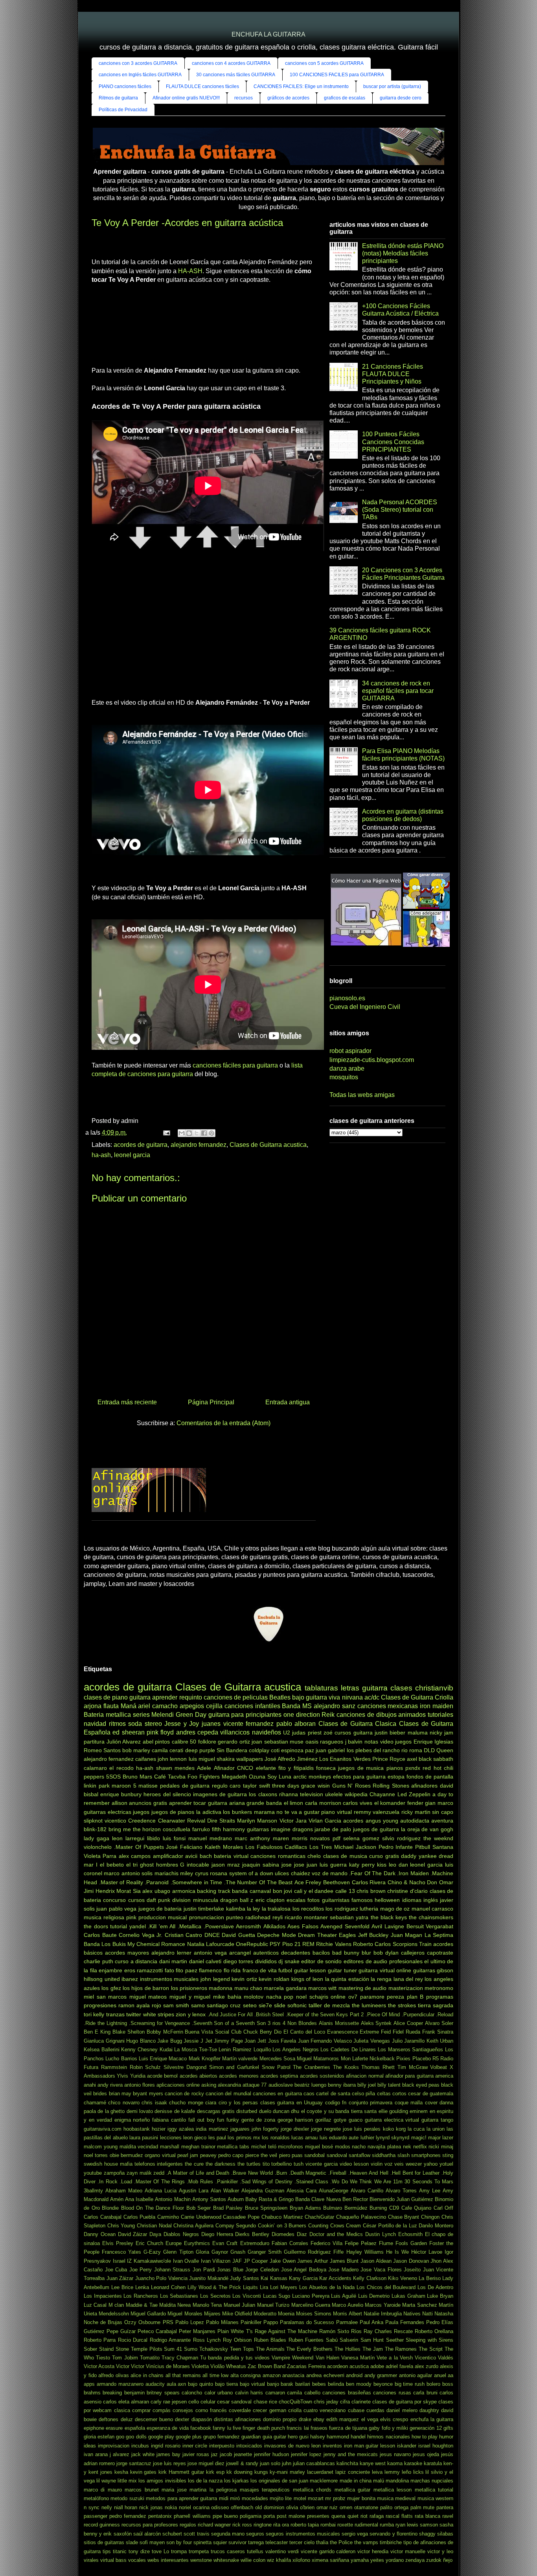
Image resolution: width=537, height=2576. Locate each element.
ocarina (201, 2507)
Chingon (430, 2217)
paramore (372, 1997)
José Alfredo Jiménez (291, 1759)
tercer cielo (302, 2542)
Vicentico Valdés (434, 2358)
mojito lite (281, 2498)
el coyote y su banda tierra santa (339, 2111)
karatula (433, 2463)
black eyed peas (421, 2085)
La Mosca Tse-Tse (195, 2050)
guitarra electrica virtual (392, 2120)
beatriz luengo (310, 2085)
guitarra (140, 1697)
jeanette (243, 2454)
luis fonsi (174, 1838)
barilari (303, 2384)
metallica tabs (233, 2147)
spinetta (202, 2542)
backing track (214, 1891)
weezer (414, 2164)
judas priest (307, 1733)
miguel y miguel (190, 1997)
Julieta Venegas (372, 2041)
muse (297, 1742)
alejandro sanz (335, 1706)
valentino (276, 2551)
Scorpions (405, 1944)
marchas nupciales (432, 2481)
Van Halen (327, 2358)
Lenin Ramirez (235, 2050)
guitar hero (286, 2437)
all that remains (183, 2375)
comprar (141, 2410)
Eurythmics (197, 2243)
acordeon (337, 2366)
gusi (304, 2437)
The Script (431, 2349)
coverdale (240, 2410)
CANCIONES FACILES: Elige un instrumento (301, 86)
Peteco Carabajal (157, 2331)
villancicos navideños (250, 1732)
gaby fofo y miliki (388, 2428)
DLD (429, 1750)
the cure (194, 2164)
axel (412, 1759)
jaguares (240, 2129)
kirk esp (215, 2472)
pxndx (413, 1768)
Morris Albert (347, 2314)
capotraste (440, 1953)
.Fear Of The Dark (372, 1873)
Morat (124, 1891)
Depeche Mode (277, 1935)
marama (264, 1812)
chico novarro (124, 2103)
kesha (121, 2472)
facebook (201, 2428)
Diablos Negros (181, 2234)
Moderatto (265, 2314)
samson (429, 2525)
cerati (176, 1750)
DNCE (212, 1935)
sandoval (337, 2155)
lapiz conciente (353, 2472)
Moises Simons (314, 2314)
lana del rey (408, 1979)
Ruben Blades (270, 2340)
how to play (425, 2437)
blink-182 (95, 1829)
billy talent (389, 2085)
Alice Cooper (408, 2023)
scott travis (196, 2534)
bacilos (321, 1953)
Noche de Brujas (103, 2322)
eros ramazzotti (144, 1970)
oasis (312, 1742)
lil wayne (106, 2481)
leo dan (398, 1865)
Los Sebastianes (179, 2296)
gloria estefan (99, 2437)
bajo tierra (226, 2384)
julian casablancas (314, 2463)
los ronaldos (276, 2138)
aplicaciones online (178, 2085)
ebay (319, 2419)
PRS (168, 2322)
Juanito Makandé (209, 2278)
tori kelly (94, 2014)
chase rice (265, 2402)
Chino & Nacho (406, 1882)
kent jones (100, 2472)
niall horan (126, 2507)
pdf (337, 1838)
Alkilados (274, 1926)
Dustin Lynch (381, 2234)
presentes (318, 2516)
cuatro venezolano (325, 2410)
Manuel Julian (239, 2305)
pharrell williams (192, 2516)
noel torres (96, 2155)
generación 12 (426, 2428)
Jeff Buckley (373, 1935)
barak (287, 2384)
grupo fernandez (222, 2437)
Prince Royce (389, 1759)
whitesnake (226, 2560)
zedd (159, 2173)
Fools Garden (411, 2243)
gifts (448, 2428)
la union (436, 2129)
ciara (211, 2103)
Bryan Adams (305, 2208)
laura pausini (144, 2138)
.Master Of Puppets (139, 1847)
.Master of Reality (121, 1882)
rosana (219, 1873)
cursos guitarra (353, 1733)
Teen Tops (242, 2349)
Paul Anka (371, 2322)
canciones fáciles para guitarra (235, 1065)
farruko (201, 1829)
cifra (345, 2402)
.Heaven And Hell (368, 2173)
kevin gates (143, 2472)
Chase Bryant (404, 2217)
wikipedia (356, 1794)
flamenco (210, 1970)
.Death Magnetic (308, 2173)
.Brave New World (252, 2173)
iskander (407, 2446)
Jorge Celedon (262, 2270)
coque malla (409, 2103)
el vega (370, 2419)
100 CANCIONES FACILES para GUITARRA (337, 75)
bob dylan (386, 1953)
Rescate (403, 2331)
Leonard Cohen (168, 2287)
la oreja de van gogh (427, 1829)
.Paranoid (157, 1882)
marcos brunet (142, 2490)
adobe (377, 2366)
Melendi (163, 1715)
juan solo (270, 2463)
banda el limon (285, 1803)
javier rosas (196, 2454)
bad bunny (346, 1953)
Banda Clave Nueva (318, 2199)
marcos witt (322, 1988)
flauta (111, 1706)
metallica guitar (352, 2490)
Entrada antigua (288, 1402)
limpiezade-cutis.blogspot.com (372, 1060)
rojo (156, 2005)
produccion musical (163, 1917)
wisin (324, 1786)
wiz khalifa (279, 2560)
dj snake (289, 1961)
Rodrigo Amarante (170, 2340)
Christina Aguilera (193, 2226)
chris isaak (154, 2103)
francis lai (298, 2428)
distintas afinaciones (237, 2419)
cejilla (214, 1706)
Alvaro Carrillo (367, 2191)
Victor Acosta (99, 2366)
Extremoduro (255, 2243)
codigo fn (336, 2103)
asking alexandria (221, 2085)
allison (120, 1803)
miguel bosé (319, 2147)
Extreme (369, 2032)
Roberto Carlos (372, 1944)
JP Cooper (256, 2261)
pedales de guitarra (185, 1786)
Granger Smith (265, 2252)
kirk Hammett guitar (181, 2472)
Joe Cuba (116, 2270)
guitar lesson (310, 1970)
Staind (106, 2349)
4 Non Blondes (300, 2023)
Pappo (271, 2322)
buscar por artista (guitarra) (392, 86)
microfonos (291, 2147)
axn (182, 2384)
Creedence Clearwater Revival (166, 1821)
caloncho (192, 2393)
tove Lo (160, 2551)
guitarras (258, 1829)
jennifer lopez (306, 2454)
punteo (235, 1917)
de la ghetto (111, 2111)
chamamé (95, 2103)
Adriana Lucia (161, 2191)
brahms (92, 2393)
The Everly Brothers (309, 2349)
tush (299, 2164)
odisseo (220, 2507)
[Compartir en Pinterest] (211, 1133)
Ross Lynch (207, 2340)
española (135, 2428)
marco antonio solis (128, 1873)
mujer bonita (361, 2498)
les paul (217, 2138)
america (444, 2076)
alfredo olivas (114, 2375)
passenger (96, 2516)
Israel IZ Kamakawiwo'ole (142, 2261)
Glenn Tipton (178, 2252)
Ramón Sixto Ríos (340, 2331)
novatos (320, 1838)
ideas (90, 2446)
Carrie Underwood (201, 2217)
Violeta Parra (100, 1856)
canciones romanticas (278, 1856)
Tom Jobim (125, 2358)
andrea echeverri (325, 2375)
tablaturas (321, 1688)
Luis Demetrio (374, 2296)
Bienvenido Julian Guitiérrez (401, 2199)
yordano (395, 2560)
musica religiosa (104, 1917)
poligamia (251, 2516)
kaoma (395, 2463)
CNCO (245, 1768)
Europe (174, 2243)
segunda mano (228, 2534)
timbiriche (391, 2542)
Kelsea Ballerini (102, 2050)
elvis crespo (394, 2419)
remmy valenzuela (377, 1812)
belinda (336, 2384)
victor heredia (373, 2551)
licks (418, 2472)
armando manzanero (120, 2384)
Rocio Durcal (133, 2340)
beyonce (383, 2384)
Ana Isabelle (139, 2199)
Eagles (347, 1935)
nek (407, 2147)
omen (346, 2507)
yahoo (431, 2164)
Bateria (94, 1715)
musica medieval (396, 2498)
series (141, 1715)
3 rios (274, 2023)
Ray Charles (378, 2331)
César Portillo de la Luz (390, 2226)
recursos (244, 98)
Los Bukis (113, 1944)
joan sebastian (270, 1742)
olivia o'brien (300, 2507)
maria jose (174, 2490)
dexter (182, 2419)
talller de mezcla (329, 2005)
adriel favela (399, 2366)
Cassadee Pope (241, 2217)
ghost (147, 1865)
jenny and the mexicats (351, 2454)
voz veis (394, 2164)
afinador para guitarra (409, 2076)
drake (305, 2419)
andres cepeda (197, 1732)
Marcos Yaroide (383, 2305)
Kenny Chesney (139, 2050)
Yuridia (138, 2076)
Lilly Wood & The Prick (214, 2287)
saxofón (123, 2534)
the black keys (389, 1917)
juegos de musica (361, 1768)
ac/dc (372, 1697)
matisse (148, 1786)
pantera (445, 2507)
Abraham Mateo (124, 2191)
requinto (191, 1697)
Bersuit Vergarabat (430, 1926)
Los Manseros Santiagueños (410, 2050)
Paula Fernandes (405, 2322)
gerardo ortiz (234, 1742)
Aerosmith (248, 1926)
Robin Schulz (145, 2067)
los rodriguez (342, 1909)
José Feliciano (184, 1847)
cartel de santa (333, 2094)
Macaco (178, 2059)
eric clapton (270, 1900)
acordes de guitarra (141, 1145)
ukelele (334, 1794)
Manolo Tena (207, 2305)
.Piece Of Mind (383, 2015)
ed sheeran (128, 1732)
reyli (278, 1917)
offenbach (242, 2507)
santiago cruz (224, 2005)
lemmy (392, 2472)
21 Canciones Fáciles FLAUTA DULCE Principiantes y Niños (393, 374)
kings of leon (307, 1979)
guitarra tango (437, 2120)
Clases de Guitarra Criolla (417, 1697)
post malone (291, 2516)
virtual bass (113, 2560)
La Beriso (430, 2278)
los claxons (263, 1794)
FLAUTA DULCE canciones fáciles (202, 86)
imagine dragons (292, 1829)
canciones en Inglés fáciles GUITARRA (140, 75)
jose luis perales (362, 2129)
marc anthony (252, 1838)
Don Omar (440, 1882)
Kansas (279, 2278)
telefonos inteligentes (159, 2164)
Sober (90, 2349)
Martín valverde (240, 2059)
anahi (90, 2085)
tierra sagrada (436, 2005)
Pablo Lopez (190, 2322)
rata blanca (428, 2516)
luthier (367, 2138)
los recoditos (308, 1909)
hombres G (170, 1865)
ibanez (130, 1979)
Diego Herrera (217, 2234)
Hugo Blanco (141, 2041)
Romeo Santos (102, 1750)
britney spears (163, 2393)
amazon (272, 2375)
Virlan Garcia (325, 1821)
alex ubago (156, 1891)
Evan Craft (225, 2243)
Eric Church (149, 2243)
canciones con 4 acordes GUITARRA (231, 63)
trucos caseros (228, 2551)
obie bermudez (126, 2155)
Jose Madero (343, 2270)
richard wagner (214, 2525)
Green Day (191, 1715)
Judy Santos (245, 2278)
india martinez (212, 2129)
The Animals (270, 2349)
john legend (215, 1979)
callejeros (413, 1953)
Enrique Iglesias (434, 1742)
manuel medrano (210, 1838)
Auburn (236, 2199)
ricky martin (416, 1812)
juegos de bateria (160, 1909)
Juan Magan (407, 1935)
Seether (395, 2340)
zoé (328, 1733)
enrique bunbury (121, 1794)
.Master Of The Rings (159, 2182)
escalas (296, 1900)
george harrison (295, 2120)
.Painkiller (227, 2182)
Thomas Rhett (378, 2067)
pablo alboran (296, 1724)
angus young (382, 1821)
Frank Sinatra (438, 2032)
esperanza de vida (168, 2428)
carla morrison (323, 1803)
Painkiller (251, 2322)
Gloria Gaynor (212, 2252)
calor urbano (219, 2393)
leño (406, 2472)
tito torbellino (277, 2164)
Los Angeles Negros (295, 2050)
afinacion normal (365, 2076)
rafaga (377, 2516)
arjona (93, 1706)
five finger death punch (259, 2428)
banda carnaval (251, 1891)
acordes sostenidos (322, 2076)
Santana (443, 1847)
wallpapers (250, 1759)
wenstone (201, 2560)
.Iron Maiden (413, 1873)
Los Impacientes (103, 2296)
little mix (127, 2481)
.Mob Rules (200, 2182)
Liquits (250, 2287)
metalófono (96, 2498)
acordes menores (239, 2076)
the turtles (249, 2164)
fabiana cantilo (169, 2120)
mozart (316, 2498)
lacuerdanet (320, 2472)
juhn (287, 2463)
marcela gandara (285, 1988)
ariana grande (247, 1803)
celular (208, 2402)
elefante (266, 1768)
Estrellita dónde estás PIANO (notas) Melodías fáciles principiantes (403, 253)
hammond (338, 2437)
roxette (345, 2525)
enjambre (110, 1970)
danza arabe (347, 1068)
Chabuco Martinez (282, 2217)
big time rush (410, 2384)
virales (91, 2560)
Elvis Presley (118, 2243)
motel (300, 2498)
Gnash (238, 2252)
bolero (433, 2384)
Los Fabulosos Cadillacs (276, 1847)
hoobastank (137, 2129)
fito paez (187, 1970)
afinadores (424, 1786)
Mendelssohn (114, 2314)
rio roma (412, 1750)
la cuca (416, 2129)
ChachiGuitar (319, 2217)
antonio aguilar (416, 2375)
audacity (155, 2384)
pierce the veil (261, 2155)
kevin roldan (274, 1979)
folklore (207, 1742)
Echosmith (410, 2234)
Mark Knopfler (205, 2059)
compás (162, 2410)
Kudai (166, 2050)
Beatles (280, 1697)
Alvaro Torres (401, 2191)
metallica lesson (393, 2490)
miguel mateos (148, 1997)
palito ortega (394, 2507)
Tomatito (150, 2358)
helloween (387, 1900)
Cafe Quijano (417, 2208)
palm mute (423, 2507)
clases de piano (106, 1697)
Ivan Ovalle (186, 2261)
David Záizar (133, 2234)
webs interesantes (168, 2560)
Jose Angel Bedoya (304, 2270)
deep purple (200, 1750)
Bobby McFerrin (165, 2032)
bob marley (136, 1750)
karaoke (413, 2463)
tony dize (139, 2551)
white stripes (159, 2014)
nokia (171, 2507)
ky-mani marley (287, 2472)
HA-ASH (190, 271)
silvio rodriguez (401, 1838)
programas (440, 1997)
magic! (419, 2138)
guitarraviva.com (103, 2129)
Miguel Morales (185, 2314)
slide (280, 2005)
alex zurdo (427, 2366)
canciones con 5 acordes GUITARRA (324, 63)
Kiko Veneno (403, 2278)
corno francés (211, 2410)
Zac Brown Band (267, 2366)
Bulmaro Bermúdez (345, 2208)
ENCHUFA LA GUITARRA (268, 34)
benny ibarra (342, 2085)
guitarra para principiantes (245, 1715)
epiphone (94, 2428)
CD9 (394, 2208)
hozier (159, 2129)
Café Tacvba (170, 1777)
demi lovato (140, 2111)
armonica (184, 1891)
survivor (237, 2542)
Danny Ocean (100, 2234)
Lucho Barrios (121, 2059)
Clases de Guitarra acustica (268, 1145)
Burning (378, 2208)
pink (131, 1917)
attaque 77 (255, 2085)
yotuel (446, 2164)
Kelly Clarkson (370, 2278)
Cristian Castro (184, 1935)
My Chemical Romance (156, 1944)
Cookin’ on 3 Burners (282, 2226)
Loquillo (262, 2050)
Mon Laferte (354, 2059)
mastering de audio (363, 1988)
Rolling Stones (391, 1786)
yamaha (360, 2560)
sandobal (314, 2155)
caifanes (146, 1759)
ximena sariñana (330, 2560)
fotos (314, 1900)
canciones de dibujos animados (381, 1715)
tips (107, 2551)
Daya (155, 2234)
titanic (120, 2551)
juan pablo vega (116, 1909)
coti (275, 1750)
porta (269, 2516)
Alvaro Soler (439, 2023)
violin (377, 2164)
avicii (191, 1856)
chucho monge (186, 2103)
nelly (107, 2507)
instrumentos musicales (169, 1979)
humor (446, 2437)
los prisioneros (189, 1988)
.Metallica (189, 1926)
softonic (297, 2005)
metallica (118, 1715)
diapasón (202, 2419)
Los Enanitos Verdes (345, 1759)
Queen (445, 1750)
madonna (221, 1988)
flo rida (232, 1970)
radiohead (258, 1917)
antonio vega (210, 1953)
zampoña (114, 2173)
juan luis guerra (327, 1865)
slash (404, 2155)
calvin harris (249, 2393)
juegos (141, 1812)
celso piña (363, 2094)
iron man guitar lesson (370, 2446)
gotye (340, 2120)
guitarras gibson (433, 1970)
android (354, 2375)
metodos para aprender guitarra (181, 2498)
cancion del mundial (228, 2094)
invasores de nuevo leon (292, 2446)
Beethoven (337, 1882)
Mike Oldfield (237, 2314)
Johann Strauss (172, 2270)
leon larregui (128, 1838)
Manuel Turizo (273, 2305)
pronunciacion (207, 1917)
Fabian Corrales (290, 2243)
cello (194, 2402)
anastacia (293, 2375)
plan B (415, 1997)
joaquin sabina (261, 1865)
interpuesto (222, 2446)
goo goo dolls (131, 2437)
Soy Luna (279, 1777)
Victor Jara (293, 1821)
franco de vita (260, 1970)
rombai (328, 2525)
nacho (359, 2147)
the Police (341, 2542)
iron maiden (437, 1706)
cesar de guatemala (431, 2094)
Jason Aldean (376, 2261)
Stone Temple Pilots (139, 2349)
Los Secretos (215, 2296)
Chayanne (382, 1794)
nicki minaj (441, 2147)
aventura (442, 1821)
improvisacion (114, 2446)
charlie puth (98, 1961)
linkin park (97, 1786)
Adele (204, 1768)
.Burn (281, 2173)
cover (431, 2103)
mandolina (397, 2481)
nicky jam (441, 1733)
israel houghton (436, 2446)
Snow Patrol (276, 2067)
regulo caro (226, 1786)
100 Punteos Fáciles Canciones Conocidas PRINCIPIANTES (393, 442)
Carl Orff (444, 2208)
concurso (114, 1900)
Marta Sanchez (419, 2305)
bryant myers (148, 2094)
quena (338, 2516)
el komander (390, 1803)
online (338, 1997)
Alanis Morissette (339, 2023)
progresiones (100, 2005)
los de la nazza (205, 2481)
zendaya (415, 2560)
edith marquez (343, 2419)
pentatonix (160, 2516)
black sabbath (436, 1759)
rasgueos (332, 1742)
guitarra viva (323, 1697)
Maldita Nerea (175, 2305)
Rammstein (114, 2067)
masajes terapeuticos (265, 2490)
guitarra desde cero (401, 98)
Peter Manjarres (197, 2331)
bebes (319, 2384)
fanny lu (222, 2428)
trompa (179, 2551)
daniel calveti (205, 1961)
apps (89, 2384)
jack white (143, 2454)
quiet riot (358, 2516)
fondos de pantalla (430, 1777)
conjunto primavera (371, 2103)
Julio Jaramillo (408, 2041)
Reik (328, 1715)
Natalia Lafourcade (211, 1944)
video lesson (354, 2164)
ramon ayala (134, 2005)
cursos (136, 1900)
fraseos (319, 2428)
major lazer (441, 2138)
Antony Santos (209, 2199)
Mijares (212, 2314)
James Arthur (313, 2261)
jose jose (293, 1865)
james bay (168, 2454)
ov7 (353, 1997)
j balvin (354, 1742)
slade (132, 2542)
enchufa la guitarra (432, 2419)
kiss (382, 1865)
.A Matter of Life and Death (198, 2173)
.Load (126, 2182)
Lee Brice (122, 2287)
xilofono (301, 2560)
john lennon (172, 1759)
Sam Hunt (372, 2340)
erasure (114, 2428)
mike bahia (227, 1997)
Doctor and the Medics (336, 2234)
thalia (322, 2542)
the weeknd (438, 1838)
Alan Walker (225, 2191)
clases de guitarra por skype (405, 2402)
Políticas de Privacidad (123, 110)
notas (371, 1742)
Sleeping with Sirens (429, 2340)
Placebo (422, 2059)
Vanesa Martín (358, 2358)
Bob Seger (199, 2208)
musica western (435, 2498)
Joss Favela (282, 2041)
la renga (381, 1979)
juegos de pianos (173, 1812)
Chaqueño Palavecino (361, 2217)
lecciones (171, 2138)
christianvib (434, 1688)
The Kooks (346, 2067)
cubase (356, 2410)
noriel (185, 2507)
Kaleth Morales (224, 1847)
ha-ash (101, 1155)
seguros (255, 2534)
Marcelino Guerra (311, 2305)
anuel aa (444, 2375)
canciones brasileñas (347, 2393)
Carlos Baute (100, 1935)
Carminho (168, 2217)
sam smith (176, 2005)
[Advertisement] (131, 329)
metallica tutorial (434, 2490)
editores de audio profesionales (383, 1961)
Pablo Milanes (222, 2322)
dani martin (173, 1961)
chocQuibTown (295, 2402)
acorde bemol (162, 2076)
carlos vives (358, 1803)
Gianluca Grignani (104, 2041)
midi (224, 2498)
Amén (117, 2199)
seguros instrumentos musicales (303, 2534)
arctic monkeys (312, 1777)
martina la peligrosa (213, 2490)
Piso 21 (291, 1944)
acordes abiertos (199, 2076)
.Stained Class (311, 2182)
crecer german (269, 2410)
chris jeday (326, 2402)
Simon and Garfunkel (234, 2067)
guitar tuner (342, 1970)
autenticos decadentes (282, 1953)
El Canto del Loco (304, 2032)
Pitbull (423, 1847)
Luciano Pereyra (311, 2296)
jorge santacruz (134, 2463)
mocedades (255, 2498)
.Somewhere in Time (196, 1882)
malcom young (101, 2147)
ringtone (263, 2525)
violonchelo (98, 1847)
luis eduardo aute (339, 2138)
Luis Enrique (153, 2059)
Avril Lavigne (388, 1926)
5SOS (113, 1777)
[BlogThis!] (189, 1133)
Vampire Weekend (292, 2358)
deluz (127, 2419)
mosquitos (344, 1077)
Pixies (403, 2059)
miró (235, 2498)
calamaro (95, 1768)
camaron (275, 2393)
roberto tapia (305, 2525)
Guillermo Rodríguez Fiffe (314, 2252)
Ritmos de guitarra (118, 98)
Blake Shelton (129, 2032)
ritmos (117, 1724)
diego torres (238, 1961)
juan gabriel (330, 1750)
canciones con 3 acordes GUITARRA (138, 63)
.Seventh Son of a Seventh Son (229, 2023)
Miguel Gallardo (148, 2314)
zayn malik (139, 2173)
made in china (356, 2481)
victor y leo (440, 2551)
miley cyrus (194, 1873)
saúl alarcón (147, 2534)
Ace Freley (308, 1882)
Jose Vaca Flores (381, 2270)
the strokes (402, 2005)
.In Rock (107, 2182)
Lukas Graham (408, 2296)
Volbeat (439, 2067)
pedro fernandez (128, 2516)
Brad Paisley (228, 2208)
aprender (165, 1697)
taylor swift (257, 1786)
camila (160, 1750)
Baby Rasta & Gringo (269, 2199)
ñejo (448, 2560)
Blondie (110, 2208)
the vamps (366, 2542)
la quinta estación (347, 1979)
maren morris (290, 1838)
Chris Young (121, 2226)
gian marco (439, 1803)
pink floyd (160, 1732)
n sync (92, 2507)
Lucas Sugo (277, 2296)
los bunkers (237, 1812)
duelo (265, 2111)
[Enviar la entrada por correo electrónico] (166, 1133)
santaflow (360, 2155)
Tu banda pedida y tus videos (235, 2358)
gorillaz (323, 2120)
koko (388, 2129)
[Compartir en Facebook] (204, 1133)
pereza (395, 1997)
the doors (96, 1926)
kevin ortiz (244, 1979)
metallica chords (312, 2490)
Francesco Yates (121, 2252)
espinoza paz (298, 1750)
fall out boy (202, 2120)
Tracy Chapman (180, 2358)
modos (343, 2147)
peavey (208, 2155)
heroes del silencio (167, 1794)
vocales (137, 2560)
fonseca (326, 1768)
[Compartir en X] (197, 1133)
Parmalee (347, 2322)
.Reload (445, 2015)
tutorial (119, 1926)
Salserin (349, 2340)
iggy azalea (181, 2129)
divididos (266, 1961)
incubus (140, 2446)
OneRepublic (252, 1944)
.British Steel (269, 2015)
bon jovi (283, 1891)
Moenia (286, 2314)
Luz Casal (95, 2305)
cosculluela (177, 1829)
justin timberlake (204, 1909)
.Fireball (337, 2173)
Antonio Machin (173, 2199)
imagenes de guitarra (220, 1794)
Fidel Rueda (406, 2032)
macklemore (324, 2481)
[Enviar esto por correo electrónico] (182, 1133)
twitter (134, 2014)
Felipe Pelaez (361, 2243)
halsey (318, 2437)
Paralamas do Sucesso (307, 2322)
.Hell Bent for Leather (415, 2173)
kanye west (373, 2463)
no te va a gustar (298, 1812)
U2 (287, 1733)
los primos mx (244, 2138)
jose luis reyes (169, 2463)
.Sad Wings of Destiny (266, 2182)
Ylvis (122, 2076)
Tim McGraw (413, 2067)
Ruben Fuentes (306, 2340)
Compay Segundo (236, 2226)
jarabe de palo (333, 1829)
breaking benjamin (123, 2393)
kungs (261, 2472)
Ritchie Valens (334, 1944)
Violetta (200, 2366)
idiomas (412, 1900)
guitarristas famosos (347, 1900)
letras (350, 1688)
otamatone (366, 2507)
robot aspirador (350, 1051)
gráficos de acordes (288, 98)
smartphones (426, 2155)
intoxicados (249, 2446)
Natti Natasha (438, 2314)
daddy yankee (419, 1856)
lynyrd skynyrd (393, 2138)
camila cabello (303, 2393)
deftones (109, 2419)
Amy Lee (430, 2191)
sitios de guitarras (104, 2542)
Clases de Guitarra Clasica (358, 1724)
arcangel (240, 1953)
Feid (386, 2032)
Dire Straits (221, 1821)
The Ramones (401, 2349)
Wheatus (236, 2366)
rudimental (366, 2525)
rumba (387, 2525)
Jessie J (193, 2041)
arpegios (192, 1706)
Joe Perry (141, 2270)
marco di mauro (103, 2490)
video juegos (396, 1742)
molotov (254, 1997)
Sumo (191, 2349)
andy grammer (381, 2375)
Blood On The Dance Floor (153, 2208)
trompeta (199, 2551)
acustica (359, 2366)
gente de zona (258, 2120)
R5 (436, 2059)
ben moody (359, 2384)
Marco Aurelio (347, 2305)
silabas (445, 2534)
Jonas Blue (230, 2270)
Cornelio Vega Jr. (141, 1935)
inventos (332, 2446)
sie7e (265, 2005)
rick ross (242, 2525)
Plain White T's (235, 2331)
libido (154, 1838)
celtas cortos (392, 2094)
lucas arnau (304, 2138)
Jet (209, 2041)
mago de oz (395, 1909)
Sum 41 (173, 2349)
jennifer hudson (271, 2454)
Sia (137, 1891)
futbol (285, 1970)
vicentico (115, 1821)
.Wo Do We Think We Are (360, 2182)
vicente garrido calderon (328, 2551)
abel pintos (156, 1742)
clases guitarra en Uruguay (291, 2103)
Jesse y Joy (182, 1724)
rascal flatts (399, 2516)
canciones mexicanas (388, 1706)
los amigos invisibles (162, 2481)
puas (297, 2155)
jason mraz (226, 1865)
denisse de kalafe (175, 2111)
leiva (377, 2472)
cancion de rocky (184, 2094)
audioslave (281, 2085)
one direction (302, 1715)
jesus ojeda (426, 2454)
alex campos (135, 1856)
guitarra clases (387, 1688)
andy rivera (110, 2085)
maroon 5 (124, 1786)
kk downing (239, 2472)
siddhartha (384, 2155)
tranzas (115, 2014)
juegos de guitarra (376, 1829)
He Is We (397, 2252)
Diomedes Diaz (289, 2234)
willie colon (253, 2560)
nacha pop (280, 1997)
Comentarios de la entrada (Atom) (223, 1423)
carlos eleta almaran (126, 2402)
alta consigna (246, 2375)
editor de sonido (321, 1961)
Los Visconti (247, 2296)
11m (398, 2182)
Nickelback (382, 2059)
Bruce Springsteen (266, 2208)
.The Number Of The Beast (258, 1882)
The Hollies (348, 2349)
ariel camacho (158, 1706)
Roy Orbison (237, 2340)
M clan (116, 2305)
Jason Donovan (411, 2261)
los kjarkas (236, 2481)
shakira (226, 1759)
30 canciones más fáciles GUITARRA (236, 75)
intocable (198, 1865)
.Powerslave (219, 1926)
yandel (138, 1926)
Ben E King (97, 2032)
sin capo (443, 1812)
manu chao (248, 1988)
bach (206, 1856)
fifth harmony (228, 1829)
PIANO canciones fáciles (125, 86)
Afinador (224, 1768)
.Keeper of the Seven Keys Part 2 (325, 2015)
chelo (314, 1856)
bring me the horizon (135, 1829)
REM (308, 1944)
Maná (129, 1706)
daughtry (429, 2410)
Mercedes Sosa (277, 2059)
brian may (120, 2094)
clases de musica (345, 1856)
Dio (278, 2032)
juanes (211, 1724)
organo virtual (160, 2155)
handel (358, 2437)
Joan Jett (255, 2041)
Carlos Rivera (369, 1882)
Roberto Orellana (434, 2331)
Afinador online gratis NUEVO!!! (186, 98)
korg (401, 2129)
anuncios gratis (148, 1803)
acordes (353, 1821)
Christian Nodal (154, 2226)
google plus (189, 2437)
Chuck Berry (258, 2032)
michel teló (264, 2147)
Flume (386, 2243)
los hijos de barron (146, 1988)
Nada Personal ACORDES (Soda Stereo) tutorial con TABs (400, 510)
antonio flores (140, 2085)
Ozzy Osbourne (142, 2322)
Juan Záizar (120, 2278)
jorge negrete (326, 2129)
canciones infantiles (252, 1706)
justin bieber (390, 1733)
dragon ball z (237, 1900)
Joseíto (412, 2270)
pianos (395, 1768)
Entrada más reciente (127, 1402)
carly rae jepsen (169, 2402)
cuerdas (375, 2410)
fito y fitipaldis (296, 1768)
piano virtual (337, 1812)
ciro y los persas (238, 2103)
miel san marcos (105, 1997)
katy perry (362, 1865)
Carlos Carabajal (103, 2217)
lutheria (369, 1909)
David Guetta (238, 1935)
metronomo (439, 1988)
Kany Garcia (303, 2278)
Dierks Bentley (252, 2234)
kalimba (236, 1909)
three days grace (294, 1786)
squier (220, 2542)
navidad (95, 1724)
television (312, 1794)
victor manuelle (408, 2551)
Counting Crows (326, 2226)
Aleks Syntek (376, 2023)
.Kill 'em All (162, 1926)
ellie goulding (393, 2111)
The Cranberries (312, 2067)
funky (233, 2120)
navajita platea (384, 2147)
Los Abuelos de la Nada (327, 2287)
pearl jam (188, 2155)
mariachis (166, 1873)
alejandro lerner (171, 1953)
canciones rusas (392, 2393)
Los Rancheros (141, 2296)
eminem (419, 2111)
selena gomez (361, 1838)
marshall (170, 2147)
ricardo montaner (306, 1917)
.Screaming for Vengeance (159, 2023)
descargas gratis (216, 2111)
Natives (412, 2314)
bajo (298, 1697)
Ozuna (257, 1777)
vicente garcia (322, 2164)
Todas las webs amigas (362, 1095)
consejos (183, 2410)
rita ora (281, 2525)
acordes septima (279, 2076)
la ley (253, 1909)
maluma (418, 1733)
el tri (132, 1865)
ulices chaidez (292, 1873)
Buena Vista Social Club (213, 2032)
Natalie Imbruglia (383, 2314)
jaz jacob (222, 2454)
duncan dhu (286, 2111)
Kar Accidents (335, 2278)
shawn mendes (175, 1768)
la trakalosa (276, 1909)
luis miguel (202, 1759)
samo (198, 2005)
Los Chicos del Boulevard (386, 2287)
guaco (356, 2120)
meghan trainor (198, 2147)
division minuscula (195, 1900)
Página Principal (211, 1402)
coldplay (259, 1750)
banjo (273, 2384)
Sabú (332, 2340)
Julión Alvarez (124, 1742)
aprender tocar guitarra (198, 1803)
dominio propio (280, 2419)
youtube (93, 2173)
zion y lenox (191, 2014)
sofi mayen (152, 2542)
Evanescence (343, 2032)
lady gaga (97, 1838)
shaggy (427, 2534)
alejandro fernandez (199, 1145)
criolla (295, 2410)
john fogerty (265, 2129)
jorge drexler (295, 2129)
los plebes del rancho (373, 1750)
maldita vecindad (139, 2147)
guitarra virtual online (385, 1970)
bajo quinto (200, 2384)
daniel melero (402, 2410)
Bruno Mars (137, 1777)
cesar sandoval (234, 2402)
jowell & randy (242, 2463)
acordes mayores (127, 1953)
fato (169, 1970)
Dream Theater (317, 1935)
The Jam (373, 2349)
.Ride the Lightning (105, 2023)
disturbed (247, 2111)
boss (448, 2384)
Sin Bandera (232, 1750)
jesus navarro (395, 2454)
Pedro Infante (396, 1847)
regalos (188, 2525)
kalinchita (347, 2463)
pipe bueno (225, 2516)
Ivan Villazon (216, 2261)
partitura (94, 1742)
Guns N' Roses (351, 1786)
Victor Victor (130, 2366)
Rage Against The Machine (286, 2331)
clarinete (361, 2402)
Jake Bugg (170, 2041)
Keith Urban (440, 2041)
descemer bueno (154, 2419)
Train (425, 1944)
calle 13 (345, 1891)
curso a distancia (136, 1961)
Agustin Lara (194, 2191)
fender (415, 1803)
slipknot (93, 1821)
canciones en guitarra (277, 2094)
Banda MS (297, 1706)
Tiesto (103, 2358)
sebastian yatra (349, 1917)
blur (366, 1953)
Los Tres (321, 1847)
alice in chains (147, 2375)
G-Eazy (152, 2252)
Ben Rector (355, 2199)
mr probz (335, 2498)
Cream (353, 2226)
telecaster (277, 2542)
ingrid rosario (166, 2446)
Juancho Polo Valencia (161, 2278)
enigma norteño (132, 2120)
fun (221, 2120)
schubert (172, 2534)
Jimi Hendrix (99, 1891)
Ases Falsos (303, 1926)
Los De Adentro (435, 2287)
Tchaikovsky (214, 2349)
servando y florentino (393, 2534)
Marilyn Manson (257, 1821)
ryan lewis (407, 2525)
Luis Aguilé (344, 2296)
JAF (237, 2261)
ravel (448, 2516)
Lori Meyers (284, 2287)
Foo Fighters (204, 1777)
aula (171, 2384)
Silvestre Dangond (185, 2067)
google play (161, 2437)
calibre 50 (184, 1742)
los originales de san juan (279, 2481)
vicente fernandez (249, 1724)
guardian (251, 2437)
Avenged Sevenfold (345, 1926)
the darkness (221, 2164)
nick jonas (151, 2507)
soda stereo (145, 1724)
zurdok (434, 2560)
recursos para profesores (150, 2525)
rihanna (289, 1794)
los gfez (111, 1988)
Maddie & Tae (142, 2305)
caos (309, 2094)
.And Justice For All (230, 2015)
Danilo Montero (436, 2226)
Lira (264, 2287)
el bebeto (112, 1865)
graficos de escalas (345, 98)
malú (379, 2481)
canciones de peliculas (236, 1697)
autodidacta (415, 1821)
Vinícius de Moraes (168, 2366)
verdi (293, 2551)
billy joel (367, 2085)
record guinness (102, 2525)
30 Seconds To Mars (429, 2182)
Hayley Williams (365, 2252)
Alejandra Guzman (263, 2191)
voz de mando (330, 1873)
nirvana (352, 1697)
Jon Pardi (204, 2270)
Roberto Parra (100, 2340)
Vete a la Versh (395, 2358)
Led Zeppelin (414, 1794)
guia (267, 2437)
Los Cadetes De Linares (348, 2050)
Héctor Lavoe (427, 2252)
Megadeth (234, 1777)
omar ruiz (327, 2507)
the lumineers (369, 2005)
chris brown (371, 1891)
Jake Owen (283, 2261)
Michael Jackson (355, 1847)
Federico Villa (326, 2243)
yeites (377, 2560)
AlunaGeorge (334, 2191)
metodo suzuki (127, 2498)
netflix (420, 2147)
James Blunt (344, 2261)
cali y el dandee (314, 1891)
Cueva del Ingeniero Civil (365, 1007)
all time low (215, 2375)
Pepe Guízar (121, 2331)
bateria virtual (231, 1856)
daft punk (158, 1900)
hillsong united (102, 1979)
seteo (250, 2005)
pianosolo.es (347, 998)
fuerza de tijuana (348, 2428)
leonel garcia (132, 1155)
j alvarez (120, 2454)
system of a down (251, 1873)
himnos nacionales (388, 2437)
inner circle (195, 2446)
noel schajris (312, 1997)
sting (448, 2155)
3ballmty (93, 2191)
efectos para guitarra (359, 1777)
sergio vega (355, 2534)
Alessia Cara (302, 2191)
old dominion (270, 2507)
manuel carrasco (432, 1909)
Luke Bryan (440, 2296)
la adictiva (209, 1812)
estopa (396, 1777)
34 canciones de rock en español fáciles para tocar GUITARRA (398, 691)
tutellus (255, 2551)
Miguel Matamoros (318, 2059)
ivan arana (96, 2454)
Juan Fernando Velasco (325, 2041)
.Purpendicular (418, 2015)
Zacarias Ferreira (306, 2366)
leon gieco (195, 2138)
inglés (431, 1900)
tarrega (256, 2542)
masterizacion (406, 1988)
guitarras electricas (108, 1812)
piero (285, 2155)
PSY (275, 1944)
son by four (179, 2542)
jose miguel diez (206, 2463)
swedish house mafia (108, 2164)
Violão (217, 2366)
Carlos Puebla (140, 2217)
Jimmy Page (228, 2041)
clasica (122, 2410)
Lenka (142, 2287)
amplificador (168, 1856)
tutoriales (440, 1715)
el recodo (121, 1768)
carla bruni (425, 2393)
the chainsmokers (431, 1917)
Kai (264, 2278)
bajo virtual (252, 2384)
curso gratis (384, 1856)
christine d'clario (407, 1891)
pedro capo (231, 2155)
